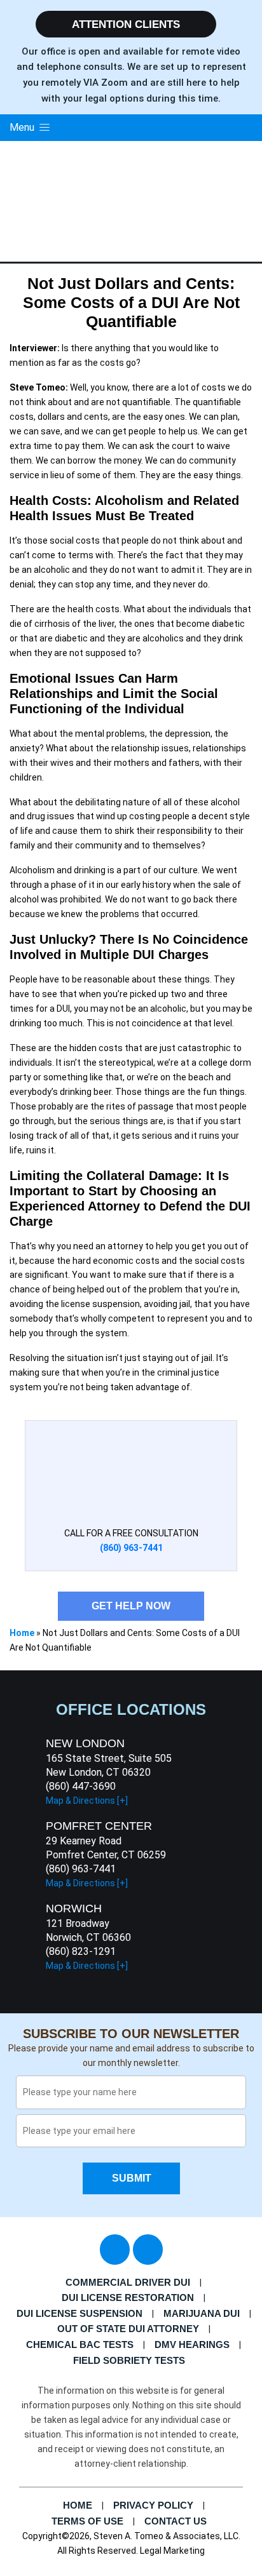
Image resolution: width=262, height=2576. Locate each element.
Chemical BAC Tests (80, 2345)
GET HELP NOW (131, 1606)
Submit (131, 2178)
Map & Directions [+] (87, 1801)
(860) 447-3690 (81, 1786)
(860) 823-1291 (81, 1951)
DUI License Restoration (128, 2298)
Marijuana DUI (202, 2313)
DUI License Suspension (79, 2313)
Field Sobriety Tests (129, 2360)
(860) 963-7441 (81, 1869)
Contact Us (176, 2521)
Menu (23, 127)
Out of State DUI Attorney (128, 2329)
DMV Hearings (192, 2345)
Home (22, 1633)
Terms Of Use (87, 2521)
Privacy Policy (153, 2505)
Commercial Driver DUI (128, 2282)
